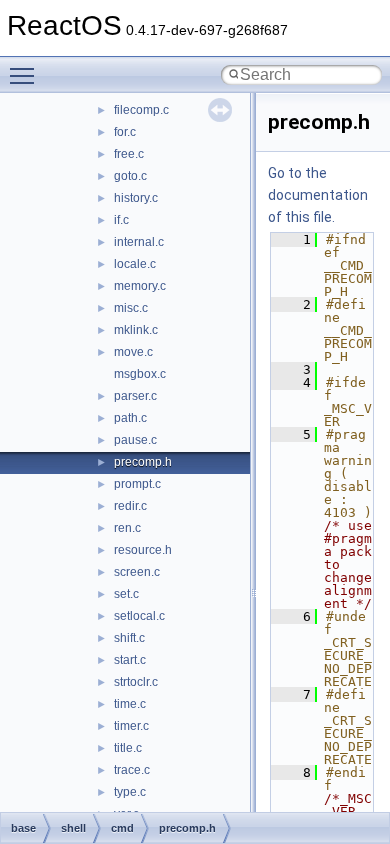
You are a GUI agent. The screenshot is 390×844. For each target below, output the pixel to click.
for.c (125, 132)
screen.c (137, 572)
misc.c (131, 308)
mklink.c (136, 330)
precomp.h (143, 462)
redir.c (130, 506)
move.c (133, 352)
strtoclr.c (136, 682)
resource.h (143, 550)
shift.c (129, 638)
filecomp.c (141, 110)
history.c (136, 198)
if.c (121, 220)
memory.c (140, 286)
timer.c (131, 726)
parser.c (135, 396)
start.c (130, 660)
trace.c (132, 770)
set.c (126, 594)
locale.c (135, 264)
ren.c (127, 528)
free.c (129, 154)
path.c (130, 418)
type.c (130, 792)
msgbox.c (140, 374)
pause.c (135, 440)
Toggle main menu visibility (26, 75)
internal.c (139, 242)
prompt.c (137, 484)
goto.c (130, 176)
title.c (128, 748)
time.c (130, 704)
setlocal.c (139, 616)
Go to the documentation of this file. (318, 195)
